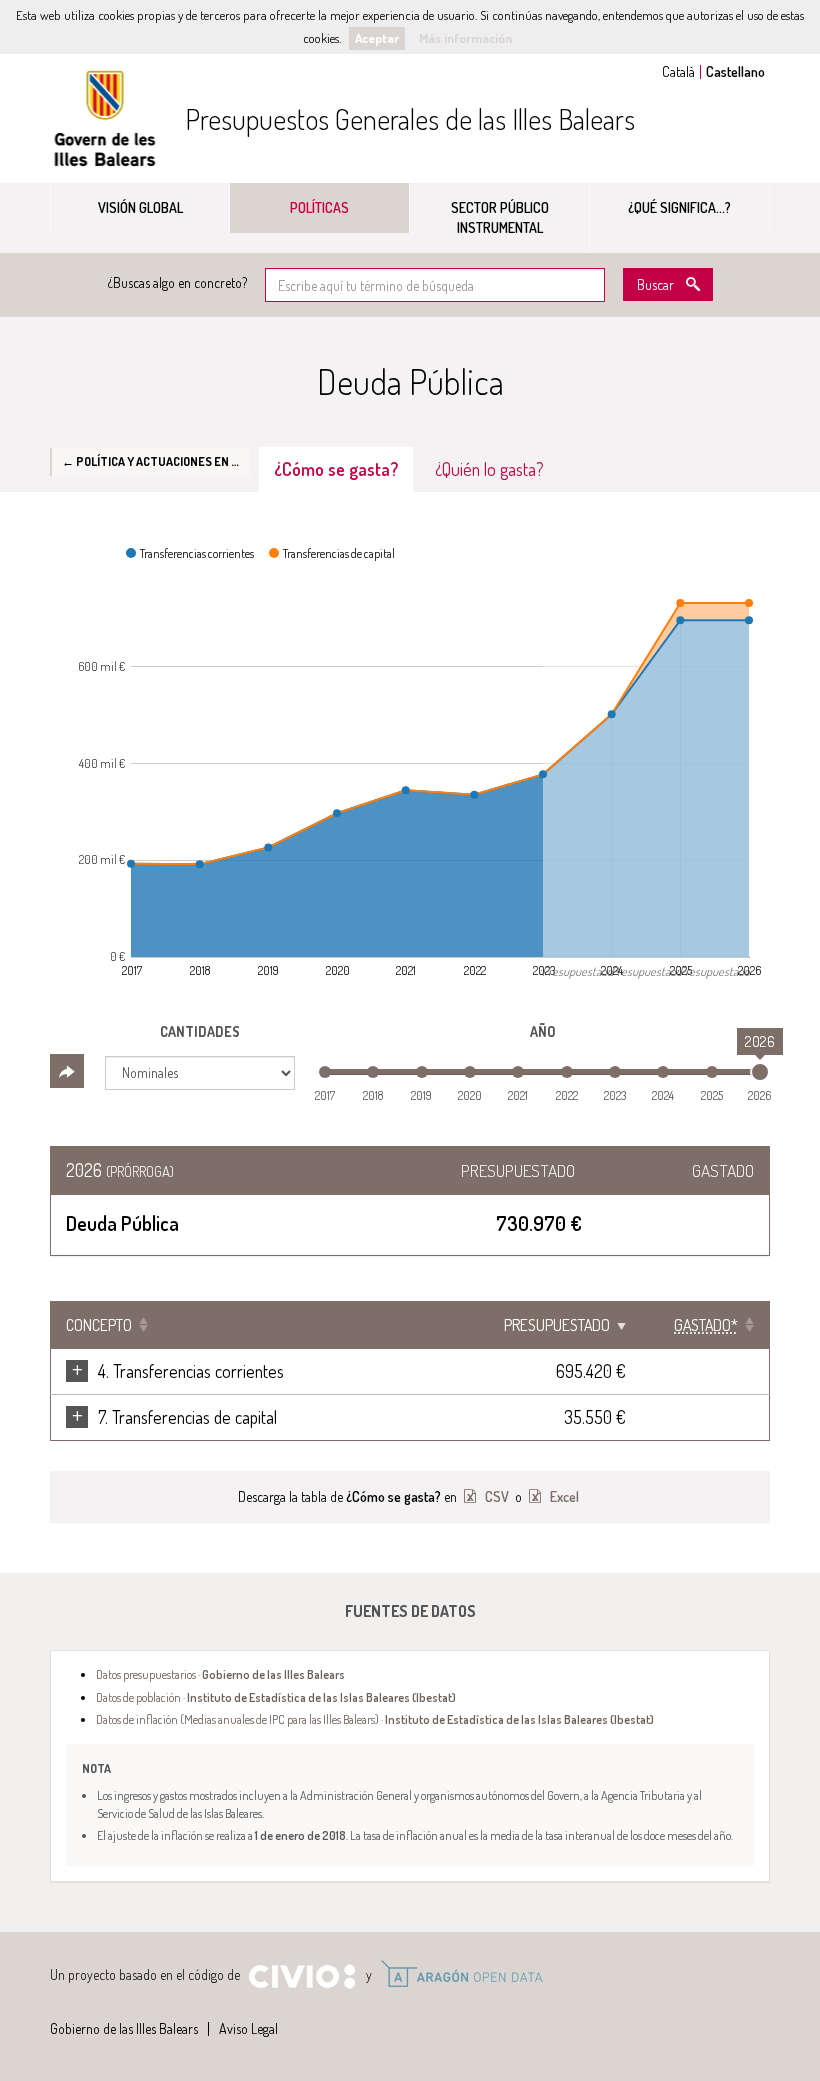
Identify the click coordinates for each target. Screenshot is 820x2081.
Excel (563, 1496)
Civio (301, 1977)
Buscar (655, 284)
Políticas (319, 207)
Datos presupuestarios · (220, 1674)
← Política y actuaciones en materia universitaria (156, 461)
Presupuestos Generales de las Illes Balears (410, 119)
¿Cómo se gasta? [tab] (336, 469)
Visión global (140, 207)
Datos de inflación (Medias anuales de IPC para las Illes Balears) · (375, 1719)
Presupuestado (557, 1325)
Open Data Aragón (461, 1974)
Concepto (99, 1325)
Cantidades (200, 1031)
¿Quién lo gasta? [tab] (489, 469)
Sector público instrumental (500, 217)
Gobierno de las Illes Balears (105, 118)
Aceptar (377, 38)
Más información (465, 38)
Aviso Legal (248, 2028)
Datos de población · (276, 1697)
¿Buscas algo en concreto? (177, 282)
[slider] (760, 1072)
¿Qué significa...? (679, 207)
